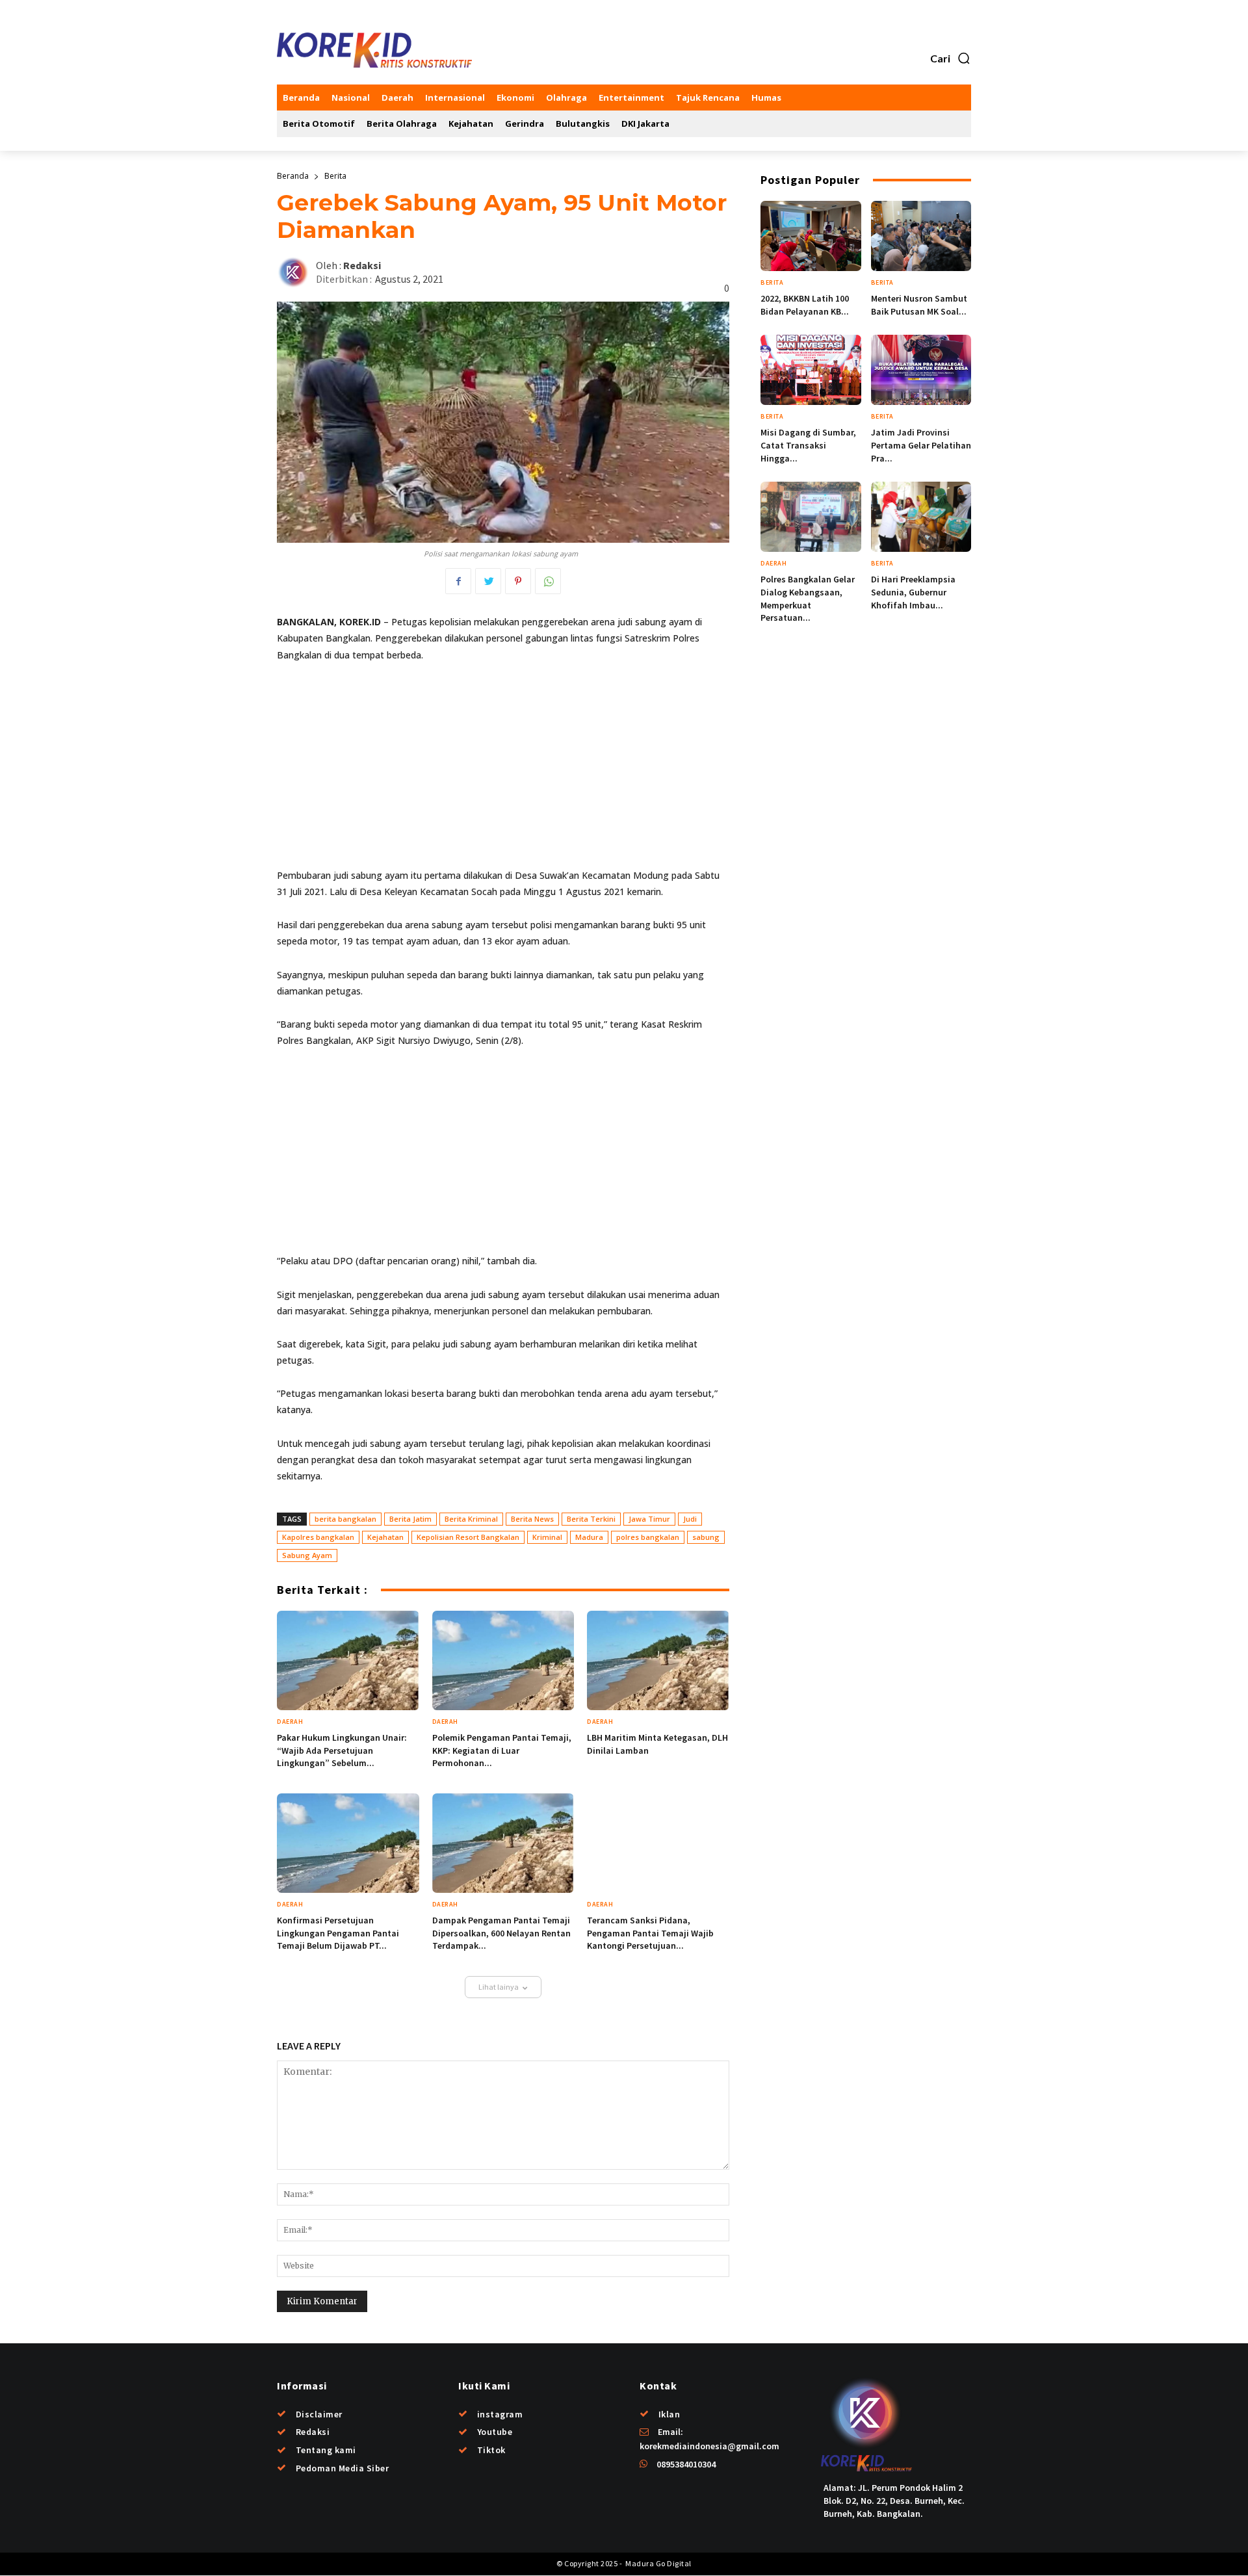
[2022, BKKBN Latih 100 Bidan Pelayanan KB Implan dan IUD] (811, 236)
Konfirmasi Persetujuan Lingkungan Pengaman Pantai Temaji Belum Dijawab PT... (338, 1933)
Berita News (532, 1519)
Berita (335, 176)
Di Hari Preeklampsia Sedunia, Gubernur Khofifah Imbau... (913, 592)
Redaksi (362, 266)
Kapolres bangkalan (318, 1537)
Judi (690, 1519)
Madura (589, 1537)
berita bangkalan (345, 1519)
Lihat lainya (499, 1987)
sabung (706, 1537)
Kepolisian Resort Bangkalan (468, 1537)
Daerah (290, 1722)
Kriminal (547, 1537)
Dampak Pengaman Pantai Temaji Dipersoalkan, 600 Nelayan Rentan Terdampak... (501, 1933)
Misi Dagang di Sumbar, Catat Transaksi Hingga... (808, 445)
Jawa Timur (649, 1519)
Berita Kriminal (471, 1519)
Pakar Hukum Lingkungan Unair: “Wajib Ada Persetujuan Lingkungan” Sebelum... (342, 1750)
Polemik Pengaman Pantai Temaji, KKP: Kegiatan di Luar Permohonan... (502, 1750)
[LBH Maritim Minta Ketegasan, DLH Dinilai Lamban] (658, 1660)
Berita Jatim (410, 1519)
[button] (951, 59)
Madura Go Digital (658, 2563)
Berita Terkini (591, 1519)
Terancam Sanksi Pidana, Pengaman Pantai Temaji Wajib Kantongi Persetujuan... (650, 1933)
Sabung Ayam (307, 1555)
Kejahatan (385, 1537)
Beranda (293, 176)
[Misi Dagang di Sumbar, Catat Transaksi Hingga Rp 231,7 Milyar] (811, 370)
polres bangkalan (648, 1537)
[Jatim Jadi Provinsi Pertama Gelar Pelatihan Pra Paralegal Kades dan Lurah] (921, 370)
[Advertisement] (503, 771)
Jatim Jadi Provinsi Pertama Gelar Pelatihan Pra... (921, 445)
